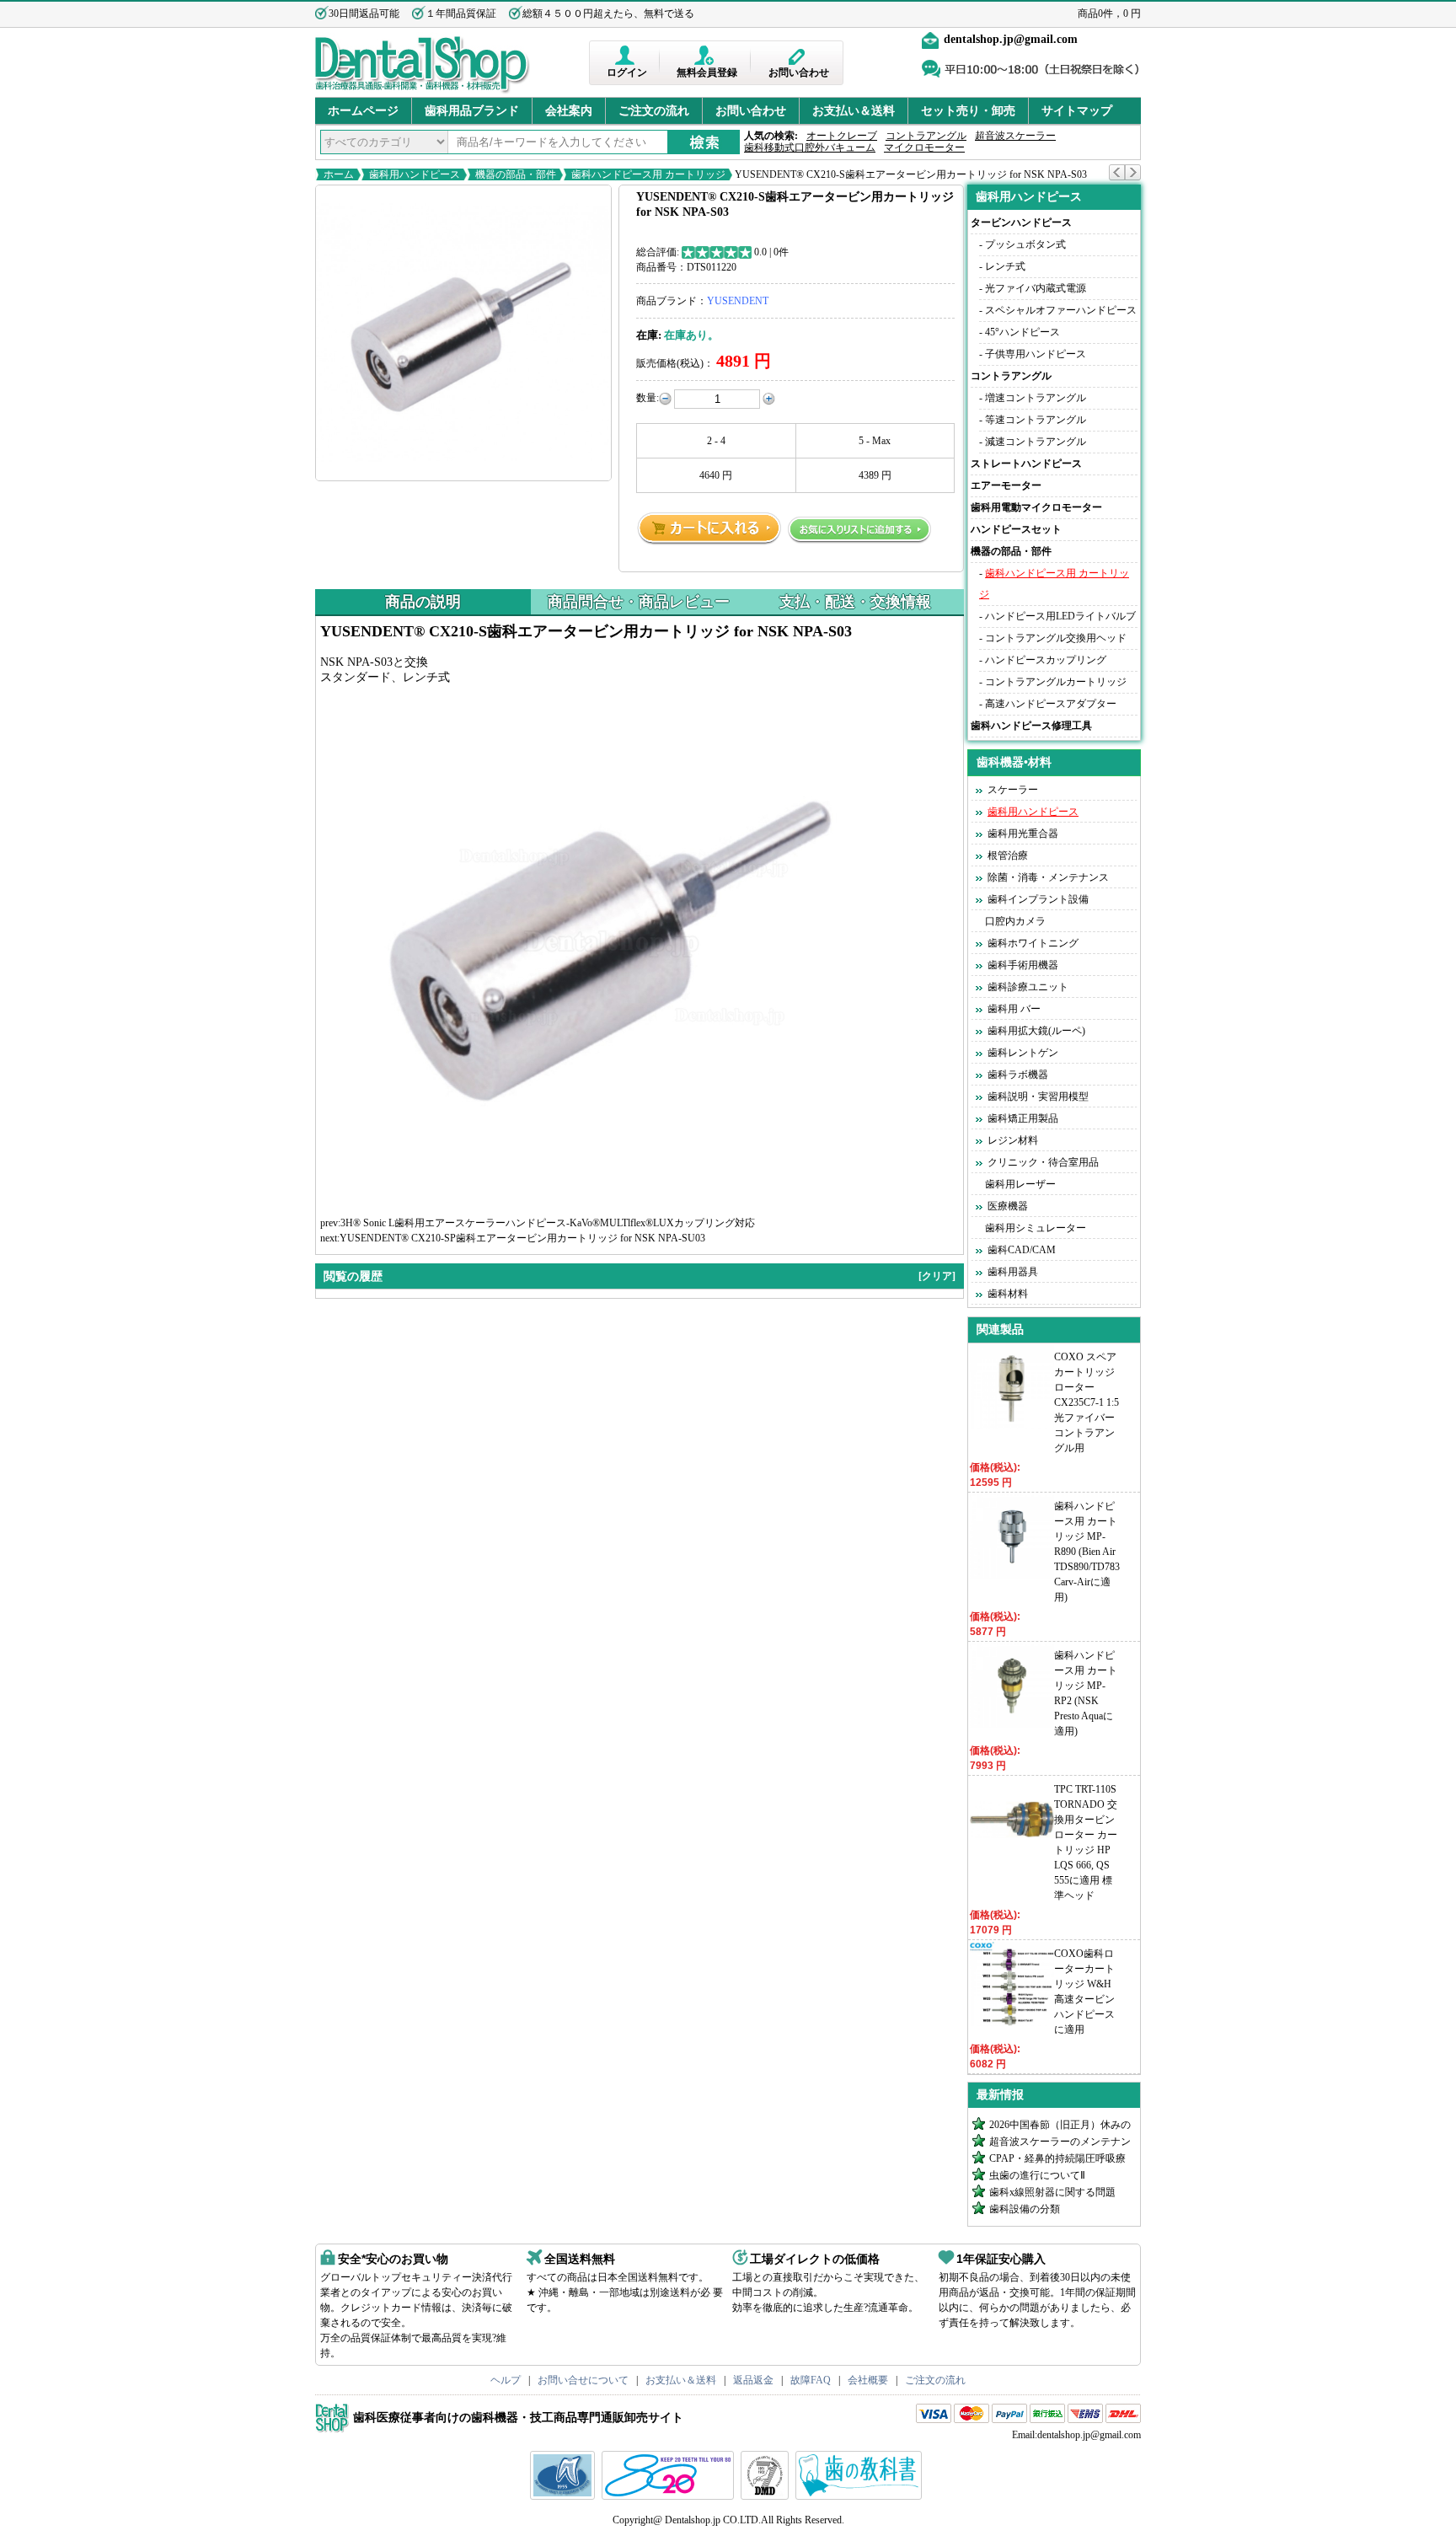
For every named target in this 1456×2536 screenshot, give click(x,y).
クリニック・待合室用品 (1043, 1162)
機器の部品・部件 (516, 174)
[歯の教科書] (861, 2496)
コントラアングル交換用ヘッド (1056, 638)
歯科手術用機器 (1023, 965)
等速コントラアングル (1036, 420)
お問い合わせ (799, 72)
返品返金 (753, 2380)
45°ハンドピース (1022, 332)
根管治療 (1008, 855)
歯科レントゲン (1023, 1053)
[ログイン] (626, 55)
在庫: (649, 335)
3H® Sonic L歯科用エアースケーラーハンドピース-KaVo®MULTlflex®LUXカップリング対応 (548, 1223)
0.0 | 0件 (771, 252)
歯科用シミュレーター (1036, 1228)
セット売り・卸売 (968, 111)
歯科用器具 (1013, 1272)
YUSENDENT (738, 301)
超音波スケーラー (1015, 136)
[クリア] (937, 1276)
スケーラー (1013, 790)
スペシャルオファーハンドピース (1061, 310)
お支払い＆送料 (854, 111)
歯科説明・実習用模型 (1038, 1096)
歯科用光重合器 (1023, 834)
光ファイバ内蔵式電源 (1036, 288)
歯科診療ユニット (1028, 987)
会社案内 (569, 111)
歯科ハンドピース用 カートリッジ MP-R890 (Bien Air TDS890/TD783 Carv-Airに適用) (1087, 1552)
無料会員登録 (707, 72)
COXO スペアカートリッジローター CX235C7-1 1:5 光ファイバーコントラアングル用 (1087, 1402)
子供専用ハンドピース (1036, 354)
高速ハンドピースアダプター (1051, 704)
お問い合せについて (583, 2380)
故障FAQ (811, 2380)
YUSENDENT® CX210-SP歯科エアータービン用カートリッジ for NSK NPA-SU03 (522, 1238)
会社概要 (868, 2380)
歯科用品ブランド (472, 111)
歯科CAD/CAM (1022, 1250)
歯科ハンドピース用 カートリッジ (648, 174)
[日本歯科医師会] (670, 2496)
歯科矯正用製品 (1023, 1118)
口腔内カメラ (1015, 921)
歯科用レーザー (1020, 1184)
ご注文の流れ (654, 111)
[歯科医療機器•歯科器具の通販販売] (423, 91)
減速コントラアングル (1036, 442)
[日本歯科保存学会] (565, 2496)
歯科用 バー (1014, 1009)
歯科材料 (1008, 1294)
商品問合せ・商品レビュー (639, 602)
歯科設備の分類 (1025, 2209)
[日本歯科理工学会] (767, 2496)
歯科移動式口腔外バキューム (810, 147)
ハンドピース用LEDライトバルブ (1060, 616)
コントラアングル (926, 136)
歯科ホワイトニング (1033, 943)
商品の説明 (423, 602)
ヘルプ (506, 2380)
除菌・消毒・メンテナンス (1048, 877)
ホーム (339, 174)
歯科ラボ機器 (1018, 1075)
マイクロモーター (924, 147)
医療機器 (1008, 1206)
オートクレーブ (842, 136)
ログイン (627, 72)
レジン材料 (1013, 1140)
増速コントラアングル (1036, 398)
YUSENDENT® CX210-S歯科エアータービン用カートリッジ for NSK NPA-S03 (910, 174)
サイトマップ (1077, 111)
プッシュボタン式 (1025, 244)
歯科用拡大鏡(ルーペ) (1036, 1031)
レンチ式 (1005, 266)
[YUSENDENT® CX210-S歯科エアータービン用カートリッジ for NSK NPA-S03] (463, 333)
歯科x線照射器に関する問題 (1052, 2192)
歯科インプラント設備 (1038, 899)
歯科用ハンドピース (415, 174)
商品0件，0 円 (1109, 13)
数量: (648, 398)
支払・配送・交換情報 (855, 602)
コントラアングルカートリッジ (1056, 682)
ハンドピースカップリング (1046, 660)
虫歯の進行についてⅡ (1037, 2175)
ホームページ (363, 111)
